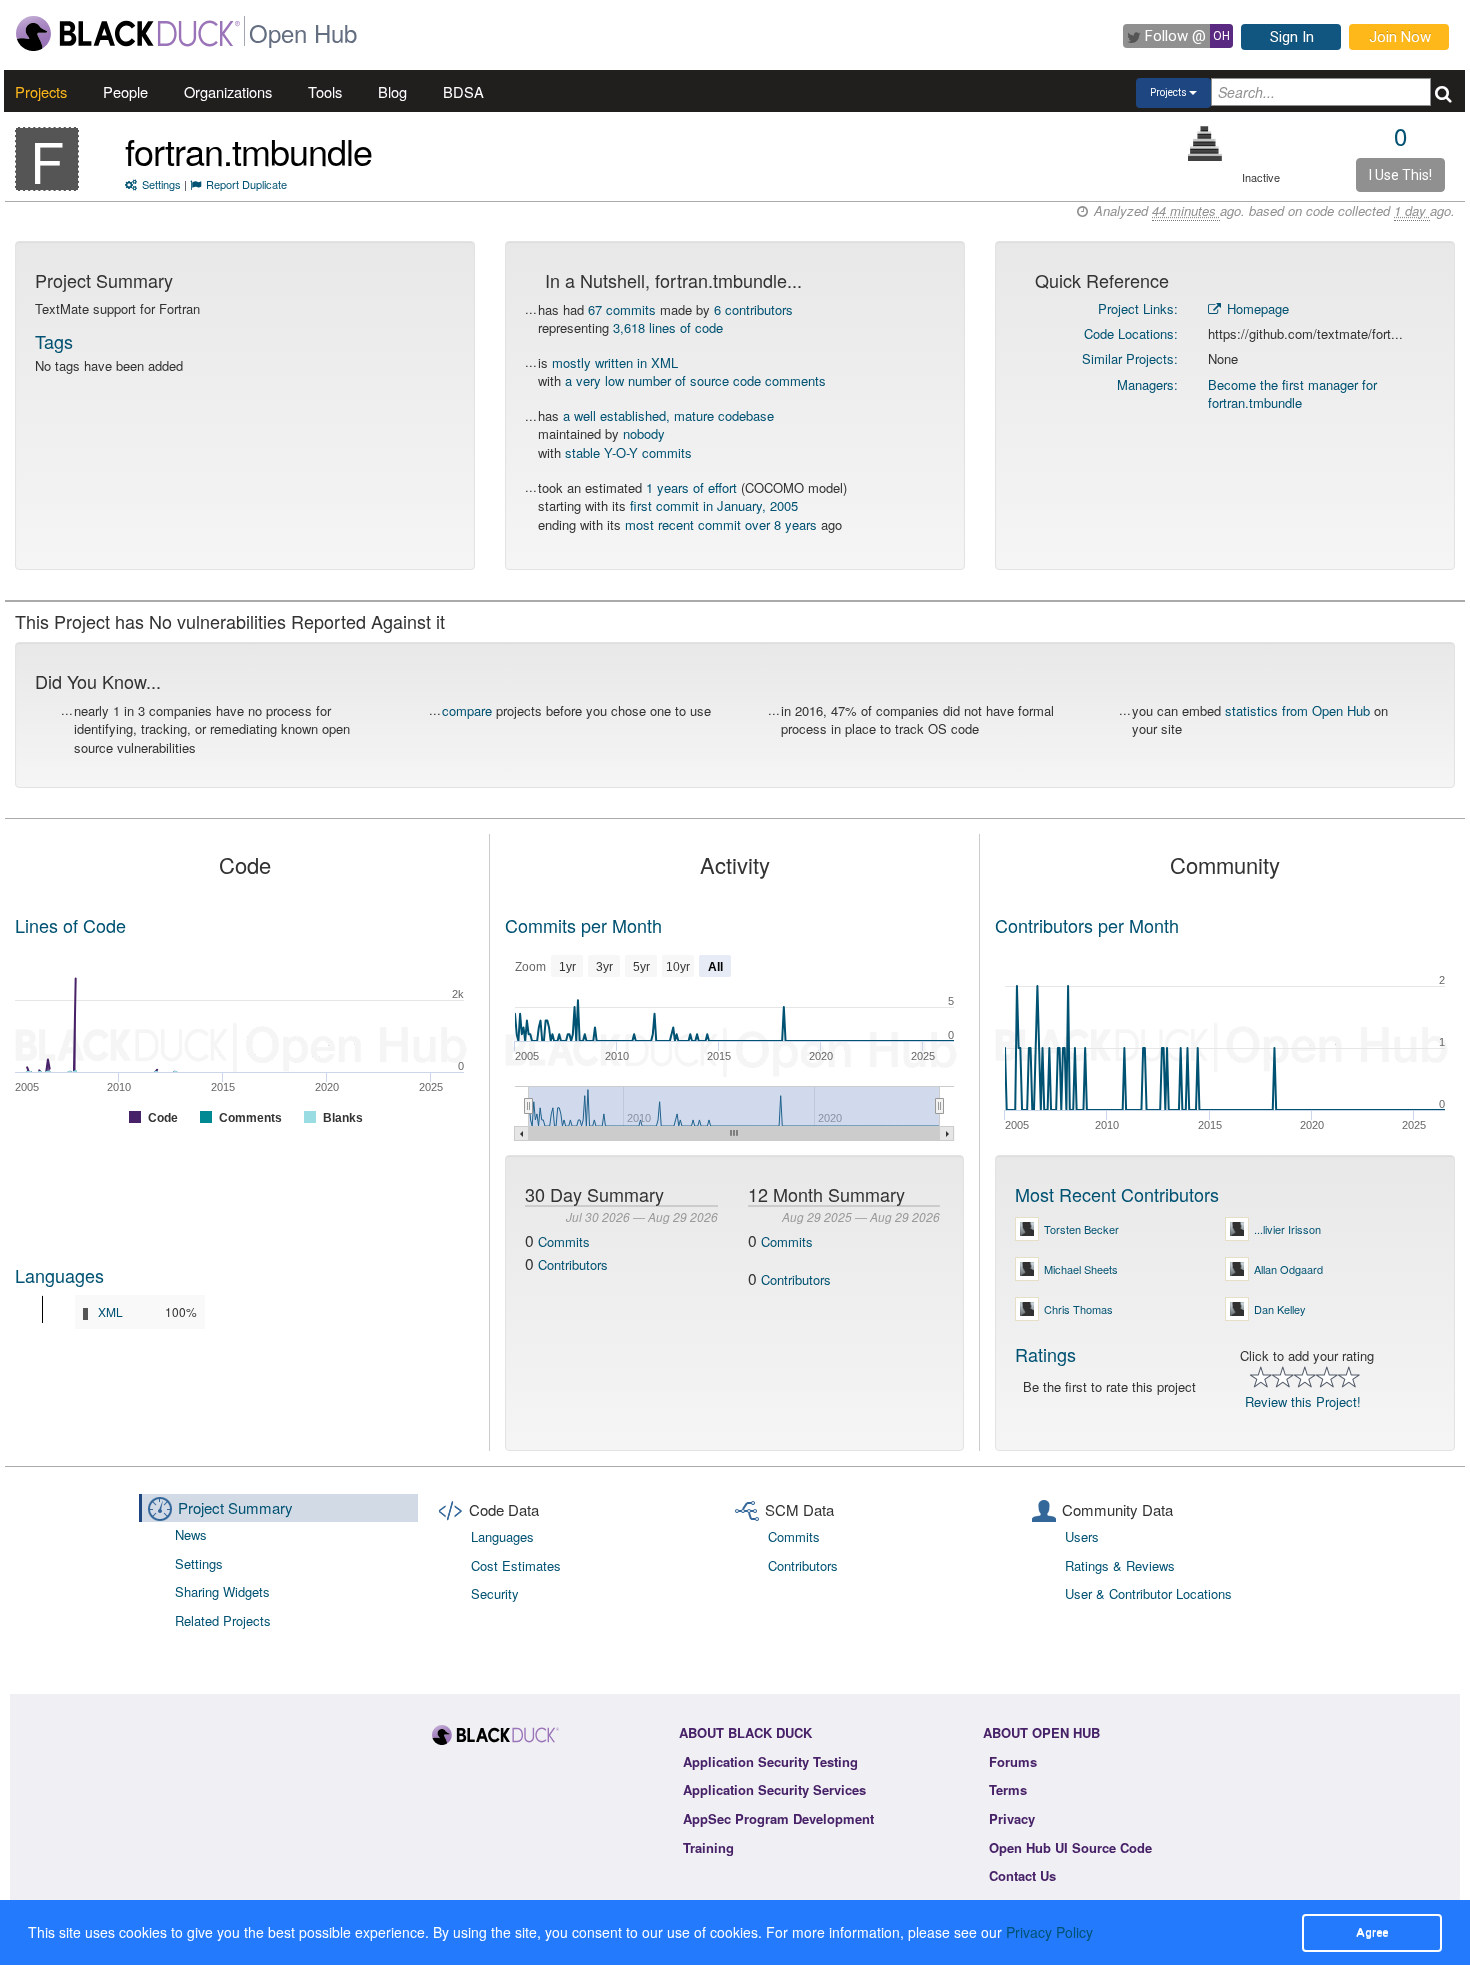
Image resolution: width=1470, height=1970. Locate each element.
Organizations (228, 91)
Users (1082, 1536)
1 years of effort (691, 487)
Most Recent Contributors (1117, 1194)
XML (110, 1311)
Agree (1372, 1932)
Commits (564, 1241)
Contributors (573, 1264)
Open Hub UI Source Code (1070, 1847)
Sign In (1292, 37)
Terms (1008, 1789)
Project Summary (235, 1507)
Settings (161, 184)
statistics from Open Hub (1297, 710)
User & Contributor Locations (1148, 1593)
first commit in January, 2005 (714, 505)
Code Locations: (1131, 333)
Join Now (1400, 37)
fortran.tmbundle (248, 150)
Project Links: (1138, 308)
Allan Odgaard (1288, 1269)
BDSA (463, 91)
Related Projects (223, 1620)
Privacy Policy (1049, 1932)
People (125, 91)
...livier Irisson (1287, 1229)
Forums (1013, 1761)
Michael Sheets (1081, 1269)
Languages (59, 1275)
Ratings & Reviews (1120, 1565)
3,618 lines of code (668, 327)
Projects (41, 91)
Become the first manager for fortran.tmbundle (1292, 394)
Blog (392, 91)
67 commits (622, 309)
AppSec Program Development (778, 1818)
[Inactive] (1205, 143)
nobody (644, 433)
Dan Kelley (1280, 1309)
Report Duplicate (246, 184)
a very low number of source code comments (695, 380)
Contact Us (1022, 1875)
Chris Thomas (1078, 1309)
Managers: (1147, 384)
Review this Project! (1303, 1401)
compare (467, 710)
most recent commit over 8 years (721, 524)
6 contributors (753, 309)
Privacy (1012, 1818)
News (191, 1534)
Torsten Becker (1081, 1229)
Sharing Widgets (222, 1591)
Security (495, 1593)
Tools (325, 91)
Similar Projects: (1130, 358)
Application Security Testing (770, 1761)
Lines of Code (70, 925)
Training (708, 1847)
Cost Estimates (516, 1565)
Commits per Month (583, 925)
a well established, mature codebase (668, 415)
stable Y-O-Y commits (628, 452)
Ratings (1045, 1354)
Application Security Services (774, 1789)
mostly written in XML (615, 362)
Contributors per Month (1087, 925)
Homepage (1256, 308)
